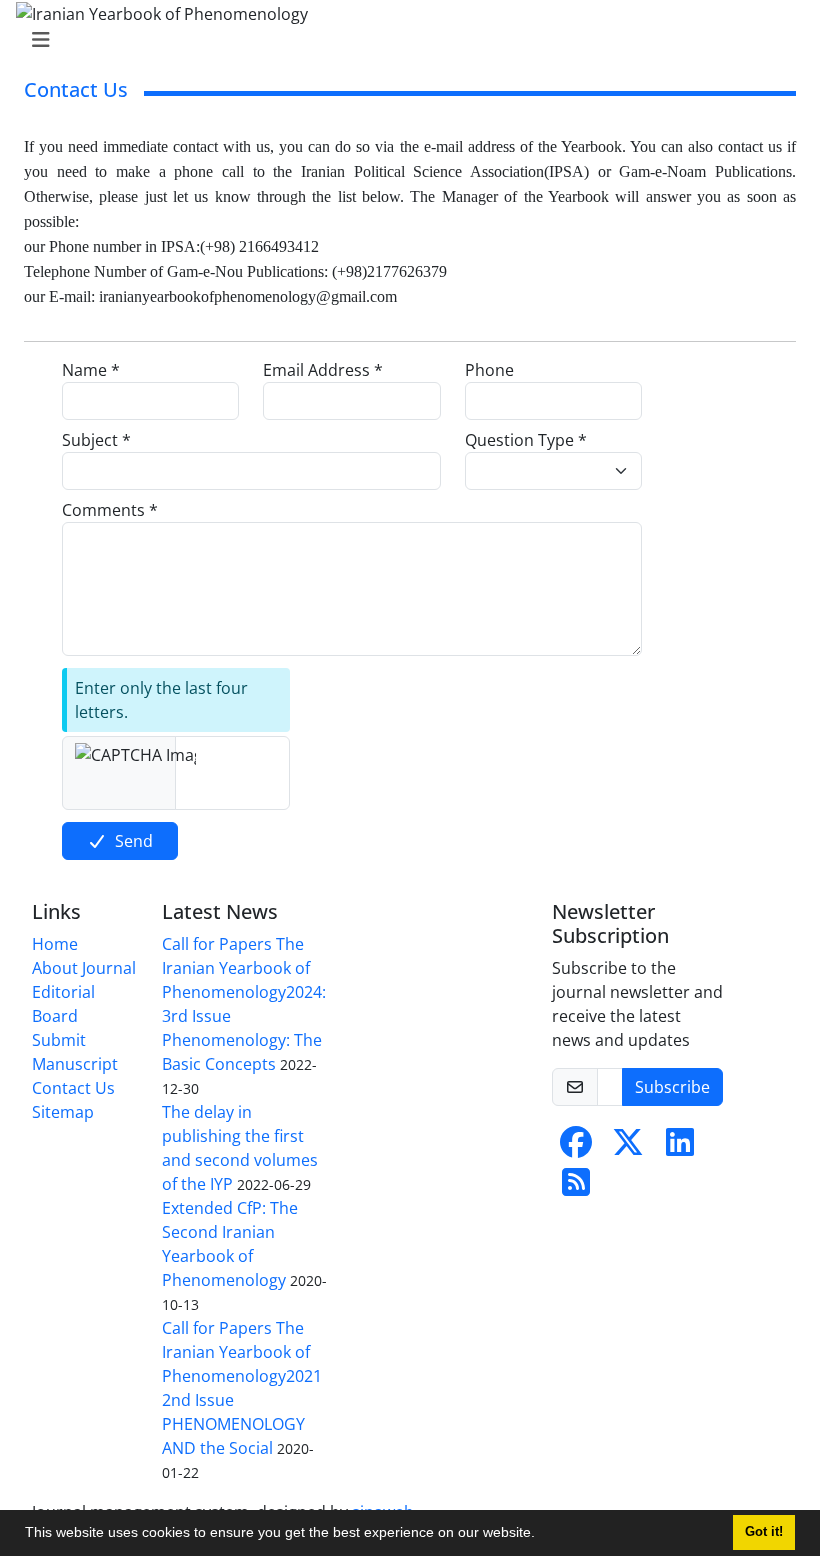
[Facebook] (576, 1148)
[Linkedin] (680, 1148)
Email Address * (323, 370)
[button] (542, 1535)
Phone (489, 370)
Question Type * (526, 440)
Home (55, 944)
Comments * (110, 510)
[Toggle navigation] (404, 40)
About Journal (84, 968)
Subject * (96, 440)
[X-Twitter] (628, 1148)
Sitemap (63, 1112)
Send (134, 841)
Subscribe (672, 1087)
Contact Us (73, 1088)
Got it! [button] (764, 1532)
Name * (91, 370)
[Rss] (576, 1188)
